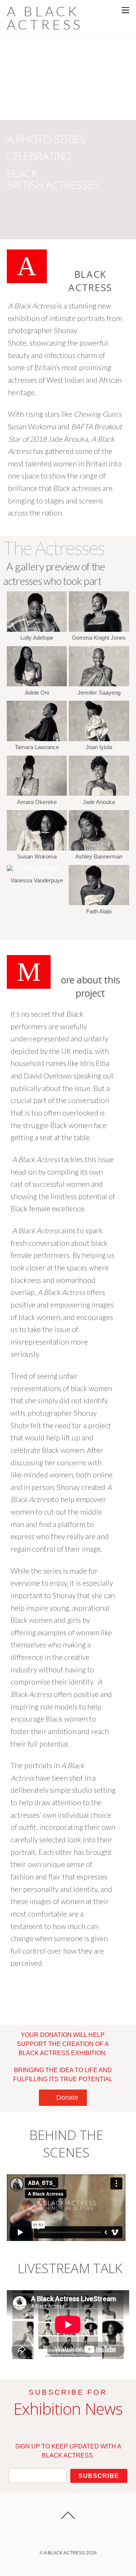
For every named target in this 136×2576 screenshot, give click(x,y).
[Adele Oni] (37, 685)
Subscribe (99, 2476)
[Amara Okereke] (37, 794)
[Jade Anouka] (99, 794)
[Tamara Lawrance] (37, 739)
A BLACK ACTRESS (64, 2553)
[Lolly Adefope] (37, 630)
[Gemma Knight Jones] (99, 630)
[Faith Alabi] (99, 903)
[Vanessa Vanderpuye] (37, 872)
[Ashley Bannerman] (99, 849)
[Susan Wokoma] (37, 849)
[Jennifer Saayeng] (99, 685)
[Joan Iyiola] (99, 739)
